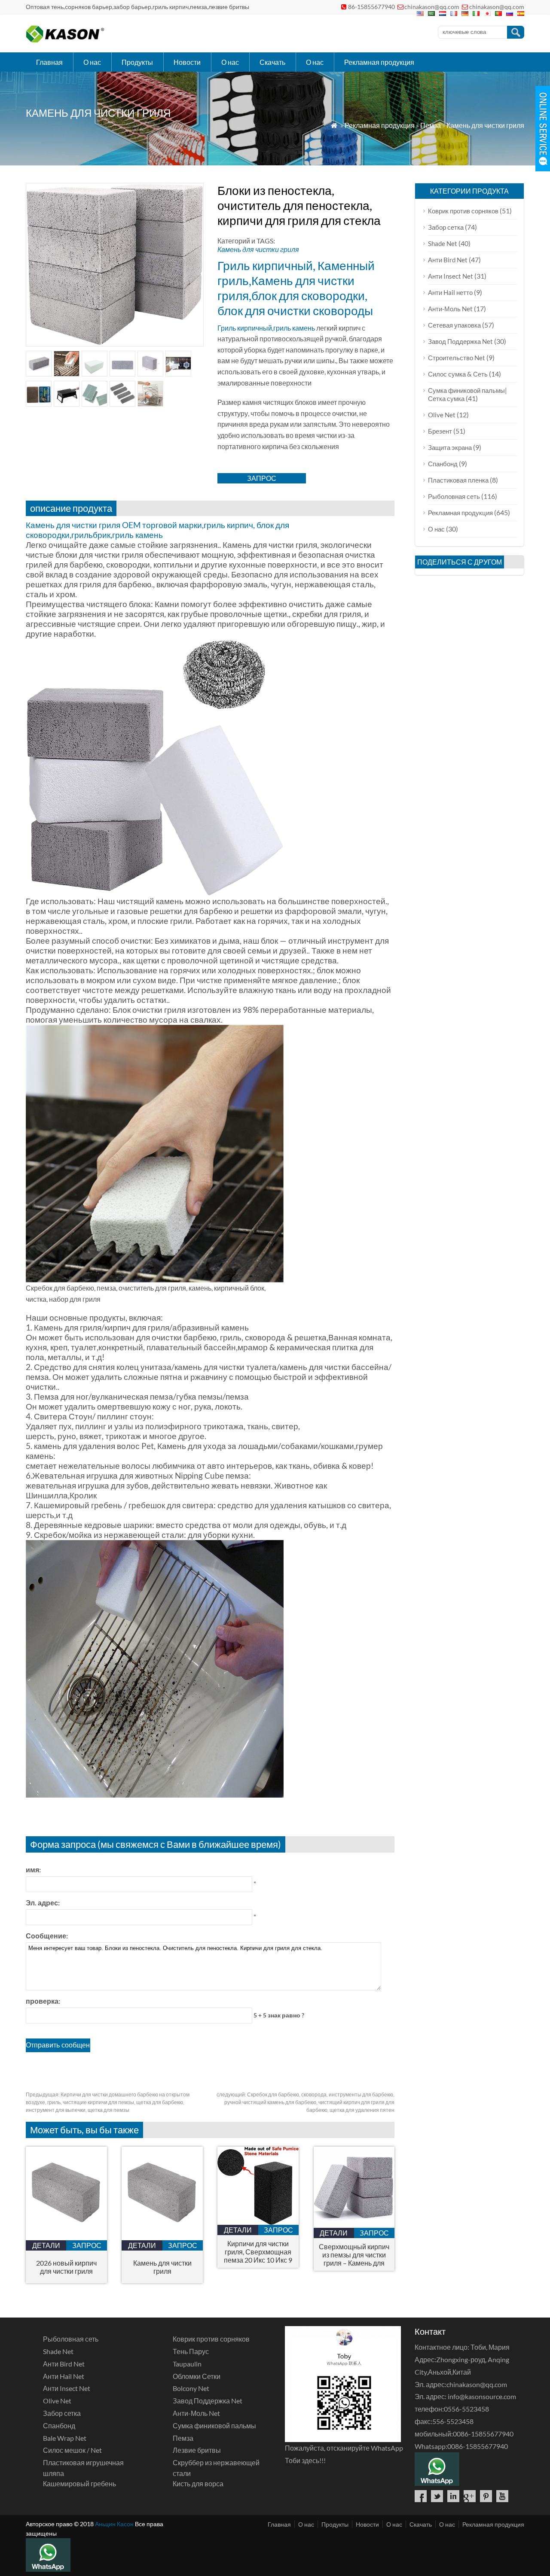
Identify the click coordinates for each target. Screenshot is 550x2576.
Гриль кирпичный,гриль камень (266, 328)
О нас (92, 62)
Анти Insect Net (451, 276)
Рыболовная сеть (454, 496)
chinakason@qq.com (432, 7)
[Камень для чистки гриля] (162, 2237)
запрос (262, 478)
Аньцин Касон (114, 2524)
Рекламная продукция (379, 62)
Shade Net (443, 243)
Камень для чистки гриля (485, 125)
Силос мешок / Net (72, 2450)
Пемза (431, 125)
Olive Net (442, 415)
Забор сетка (446, 227)
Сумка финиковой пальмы (214, 2426)
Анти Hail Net (64, 2376)
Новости (187, 62)
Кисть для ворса (198, 2483)
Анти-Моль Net (450, 309)
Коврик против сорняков (463, 211)
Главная (49, 62)
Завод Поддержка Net (460, 341)
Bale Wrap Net (65, 2438)
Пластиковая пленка (458, 480)
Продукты (137, 62)
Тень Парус (191, 2351)
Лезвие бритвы (197, 2450)
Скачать (272, 62)
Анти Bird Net (448, 260)
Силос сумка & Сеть (458, 374)
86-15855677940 (371, 7)
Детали (46, 2245)
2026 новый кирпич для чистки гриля (66, 2267)
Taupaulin (187, 2364)
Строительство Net (457, 358)
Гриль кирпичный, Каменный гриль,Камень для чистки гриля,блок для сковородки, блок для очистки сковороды (296, 288)
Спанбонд (443, 464)
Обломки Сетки (197, 2376)
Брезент (440, 431)
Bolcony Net (191, 2388)
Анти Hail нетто (450, 292)
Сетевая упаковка (454, 325)
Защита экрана (450, 447)
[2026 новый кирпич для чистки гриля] (66, 2237)
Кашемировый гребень (79, 2483)
